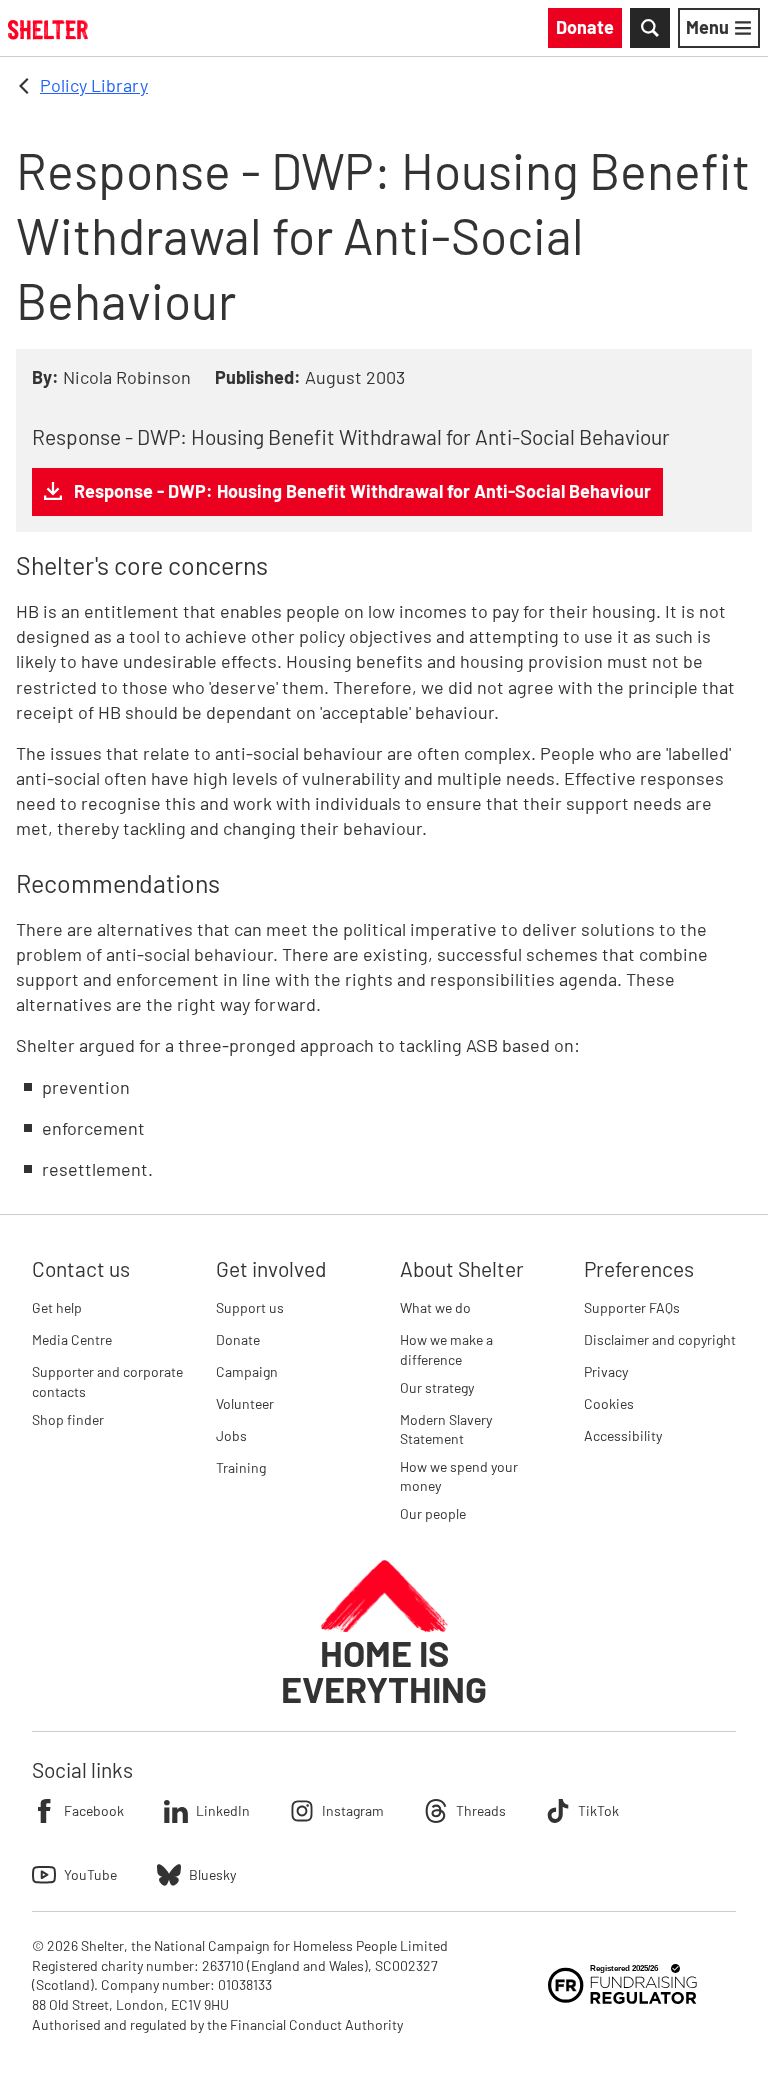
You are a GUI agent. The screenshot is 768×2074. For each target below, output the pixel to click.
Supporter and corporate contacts (107, 1381)
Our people (433, 1513)
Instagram (353, 1810)
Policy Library (94, 85)
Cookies (609, 1403)
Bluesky (212, 1874)
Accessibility (623, 1435)
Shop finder (68, 1419)
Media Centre (72, 1339)
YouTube (90, 1874)
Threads (481, 1810)
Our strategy (437, 1387)
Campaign (247, 1371)
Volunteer (245, 1403)
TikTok (598, 1810)
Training (241, 1467)
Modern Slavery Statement (446, 1429)
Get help (57, 1307)
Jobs (231, 1435)
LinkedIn (223, 1810)
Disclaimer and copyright (660, 1339)
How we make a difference (446, 1349)
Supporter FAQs (632, 1307)
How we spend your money (459, 1476)
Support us (250, 1307)
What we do (435, 1307)
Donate (238, 1339)
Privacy (606, 1371)
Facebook (94, 1810)
